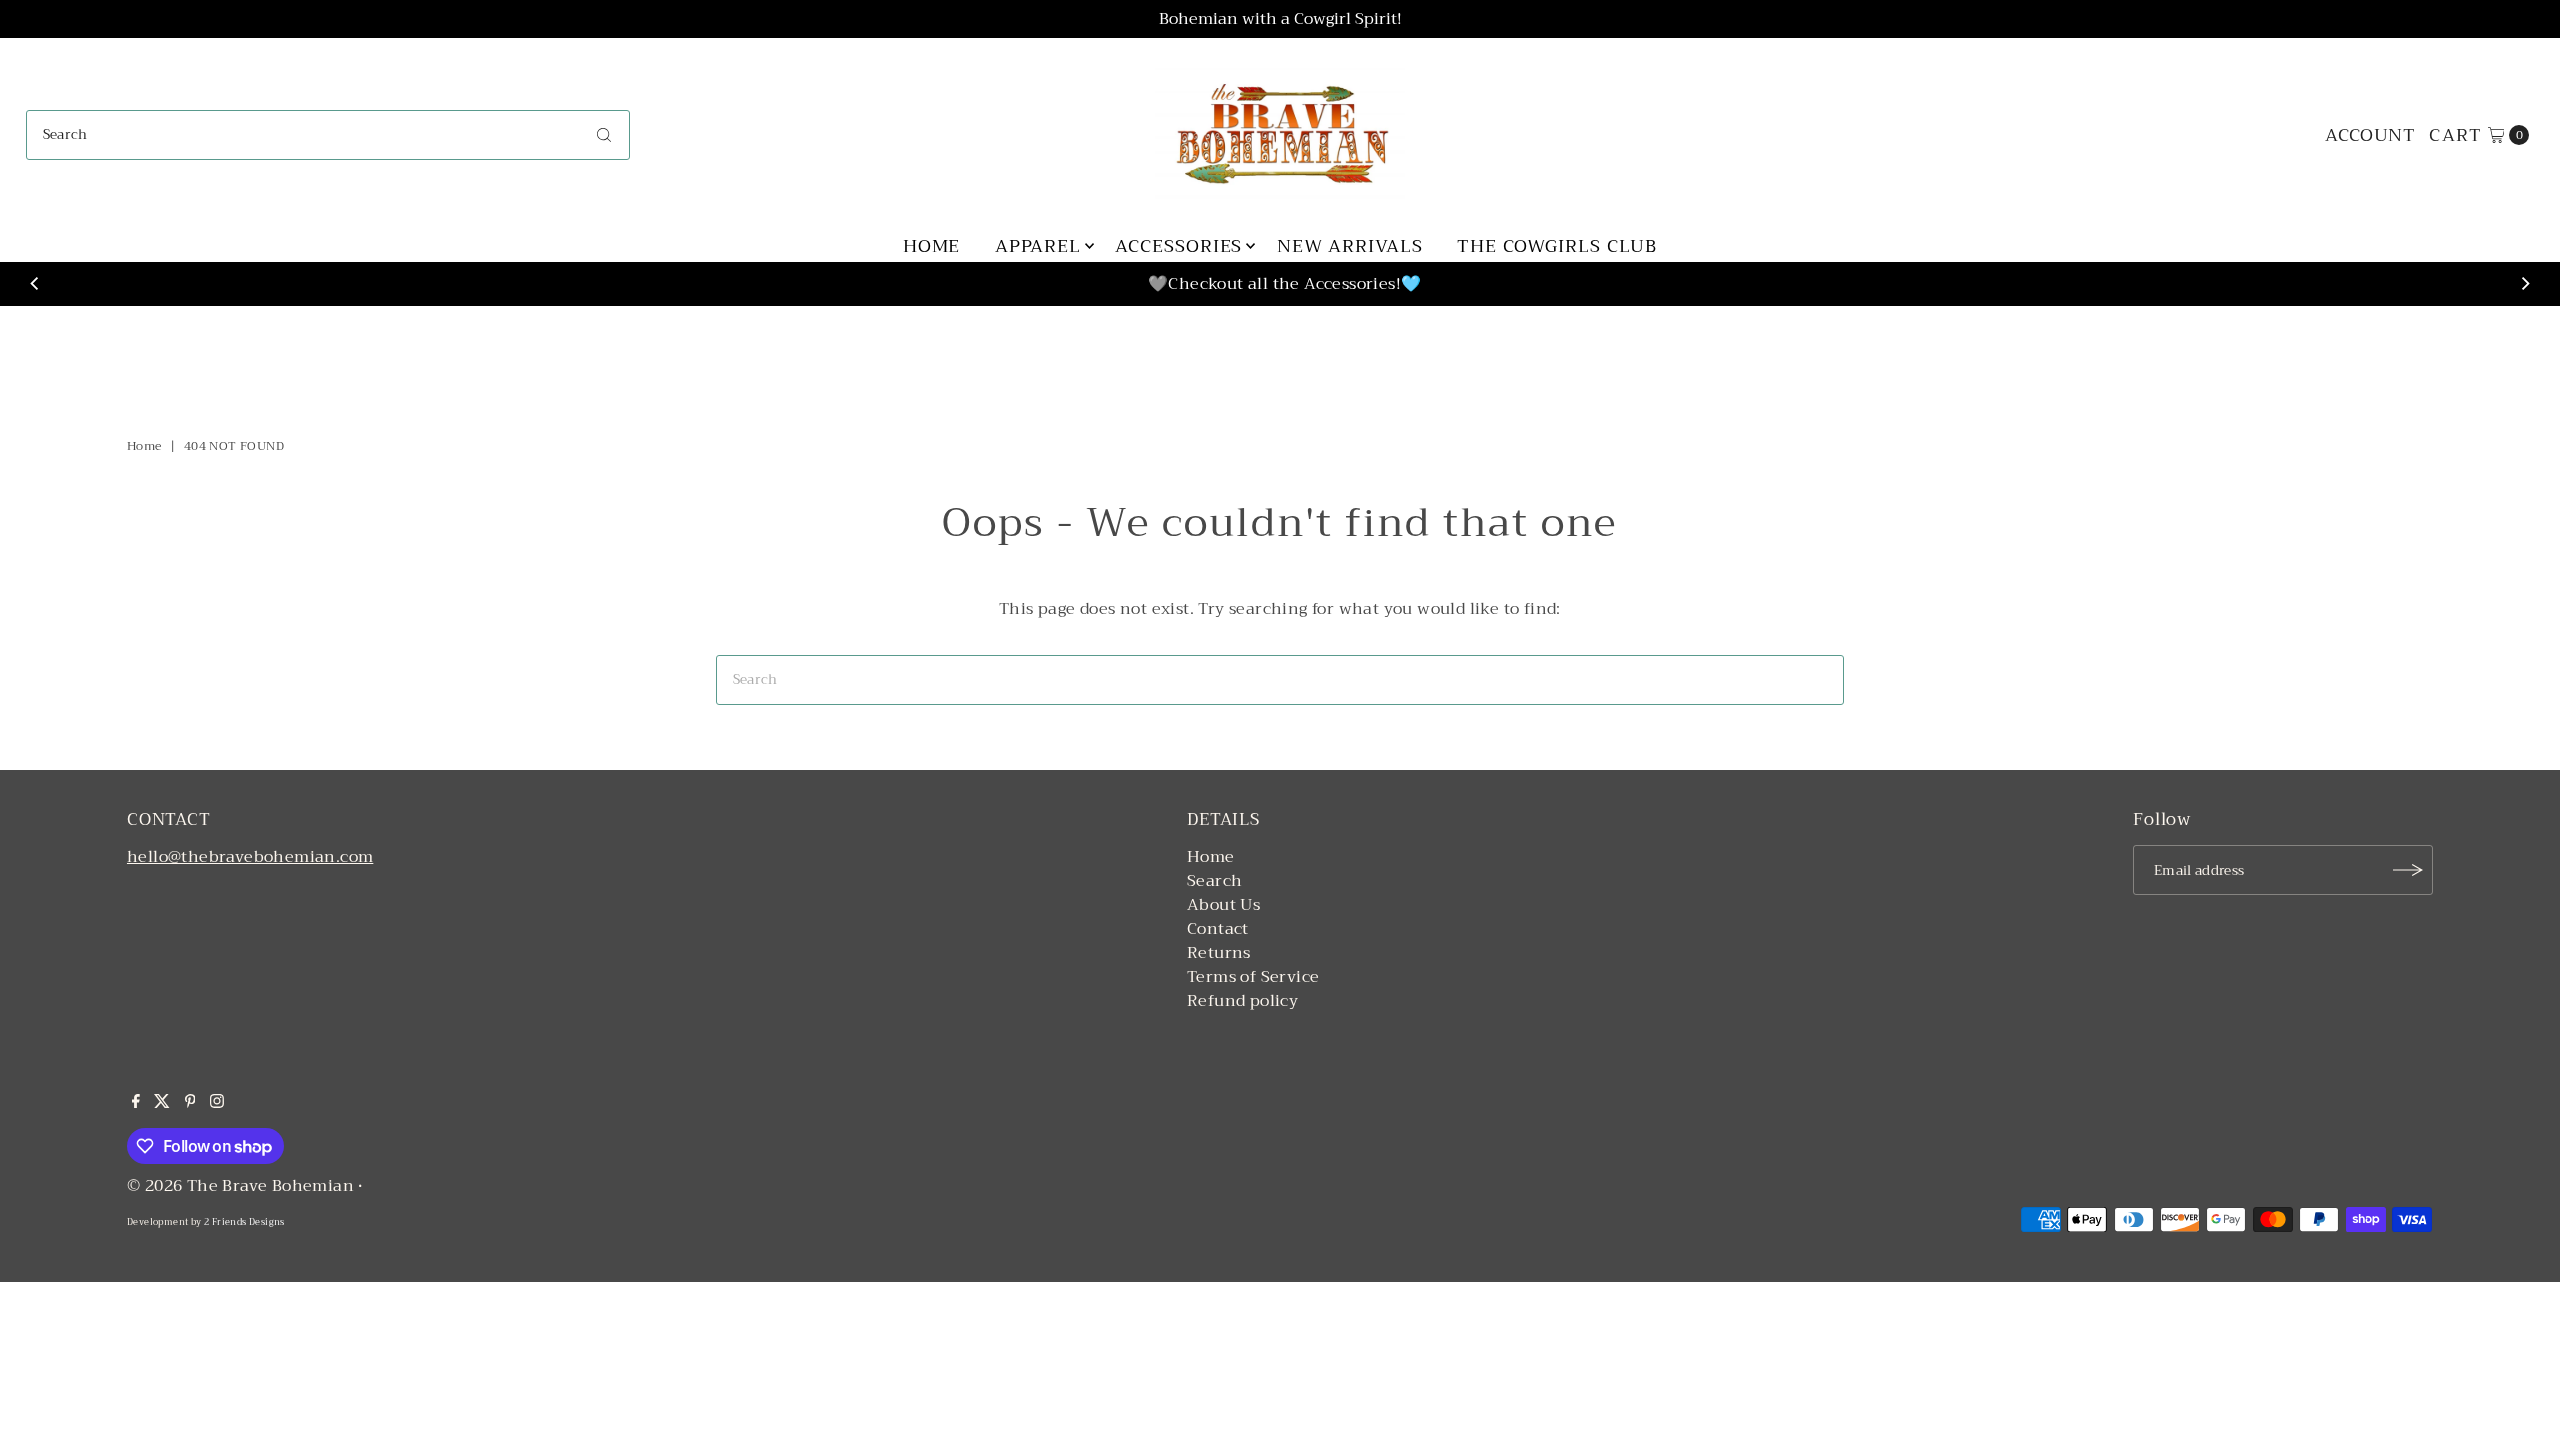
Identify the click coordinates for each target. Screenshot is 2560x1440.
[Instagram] (217, 1103)
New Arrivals (1350, 246)
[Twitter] (162, 1103)
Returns (1219, 953)
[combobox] (328, 135)
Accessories (1178, 246)
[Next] (2524, 284)
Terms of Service (1253, 977)
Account (2370, 135)
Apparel (1038, 246)
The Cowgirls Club (1557, 246)
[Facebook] (136, 1103)
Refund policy (1242, 1001)
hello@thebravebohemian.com (250, 857)
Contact (1218, 929)
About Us (1223, 905)
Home (932, 246)
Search (1214, 881)
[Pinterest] (190, 1103)
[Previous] (36, 284)
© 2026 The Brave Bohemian (240, 1186)
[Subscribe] (2408, 870)
